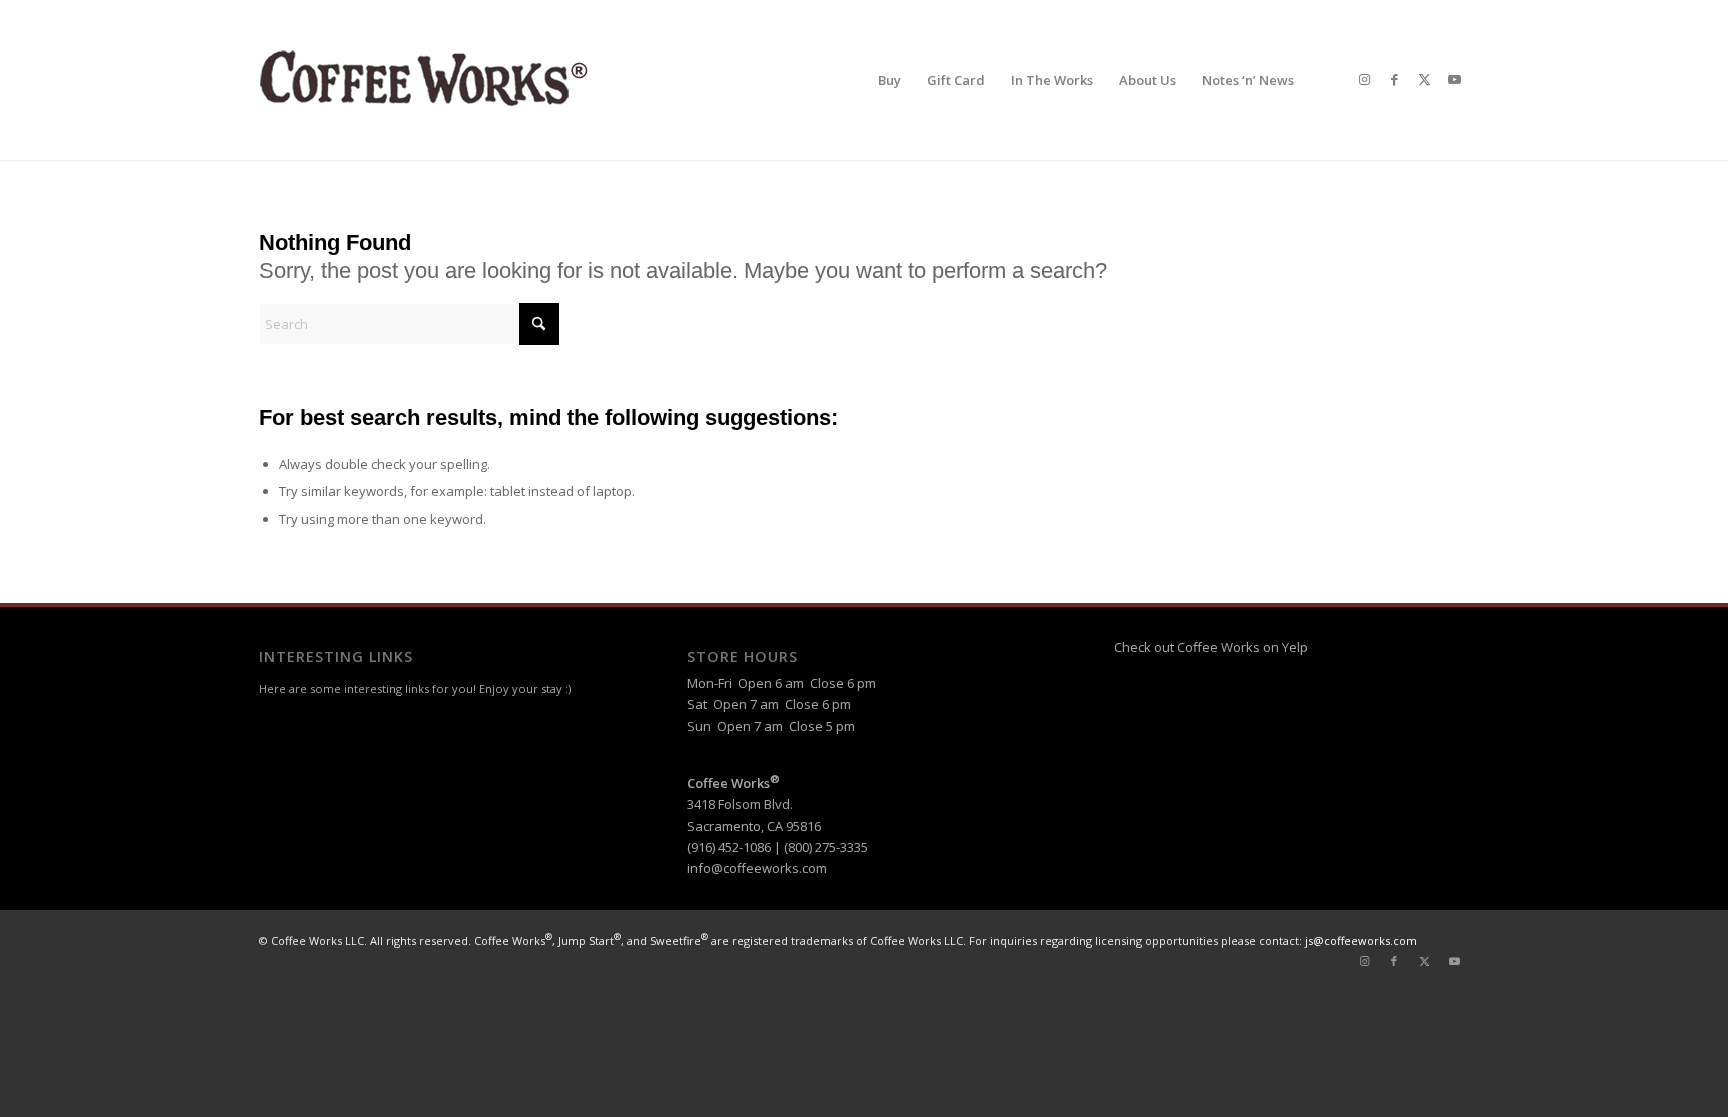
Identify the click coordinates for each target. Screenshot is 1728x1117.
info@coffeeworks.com (757, 868)
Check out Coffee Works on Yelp (1211, 647)
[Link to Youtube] (1454, 79)
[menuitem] (889, 80)
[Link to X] (1424, 79)
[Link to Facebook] (1394, 79)
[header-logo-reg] (429, 80)
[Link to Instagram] (1364, 79)
